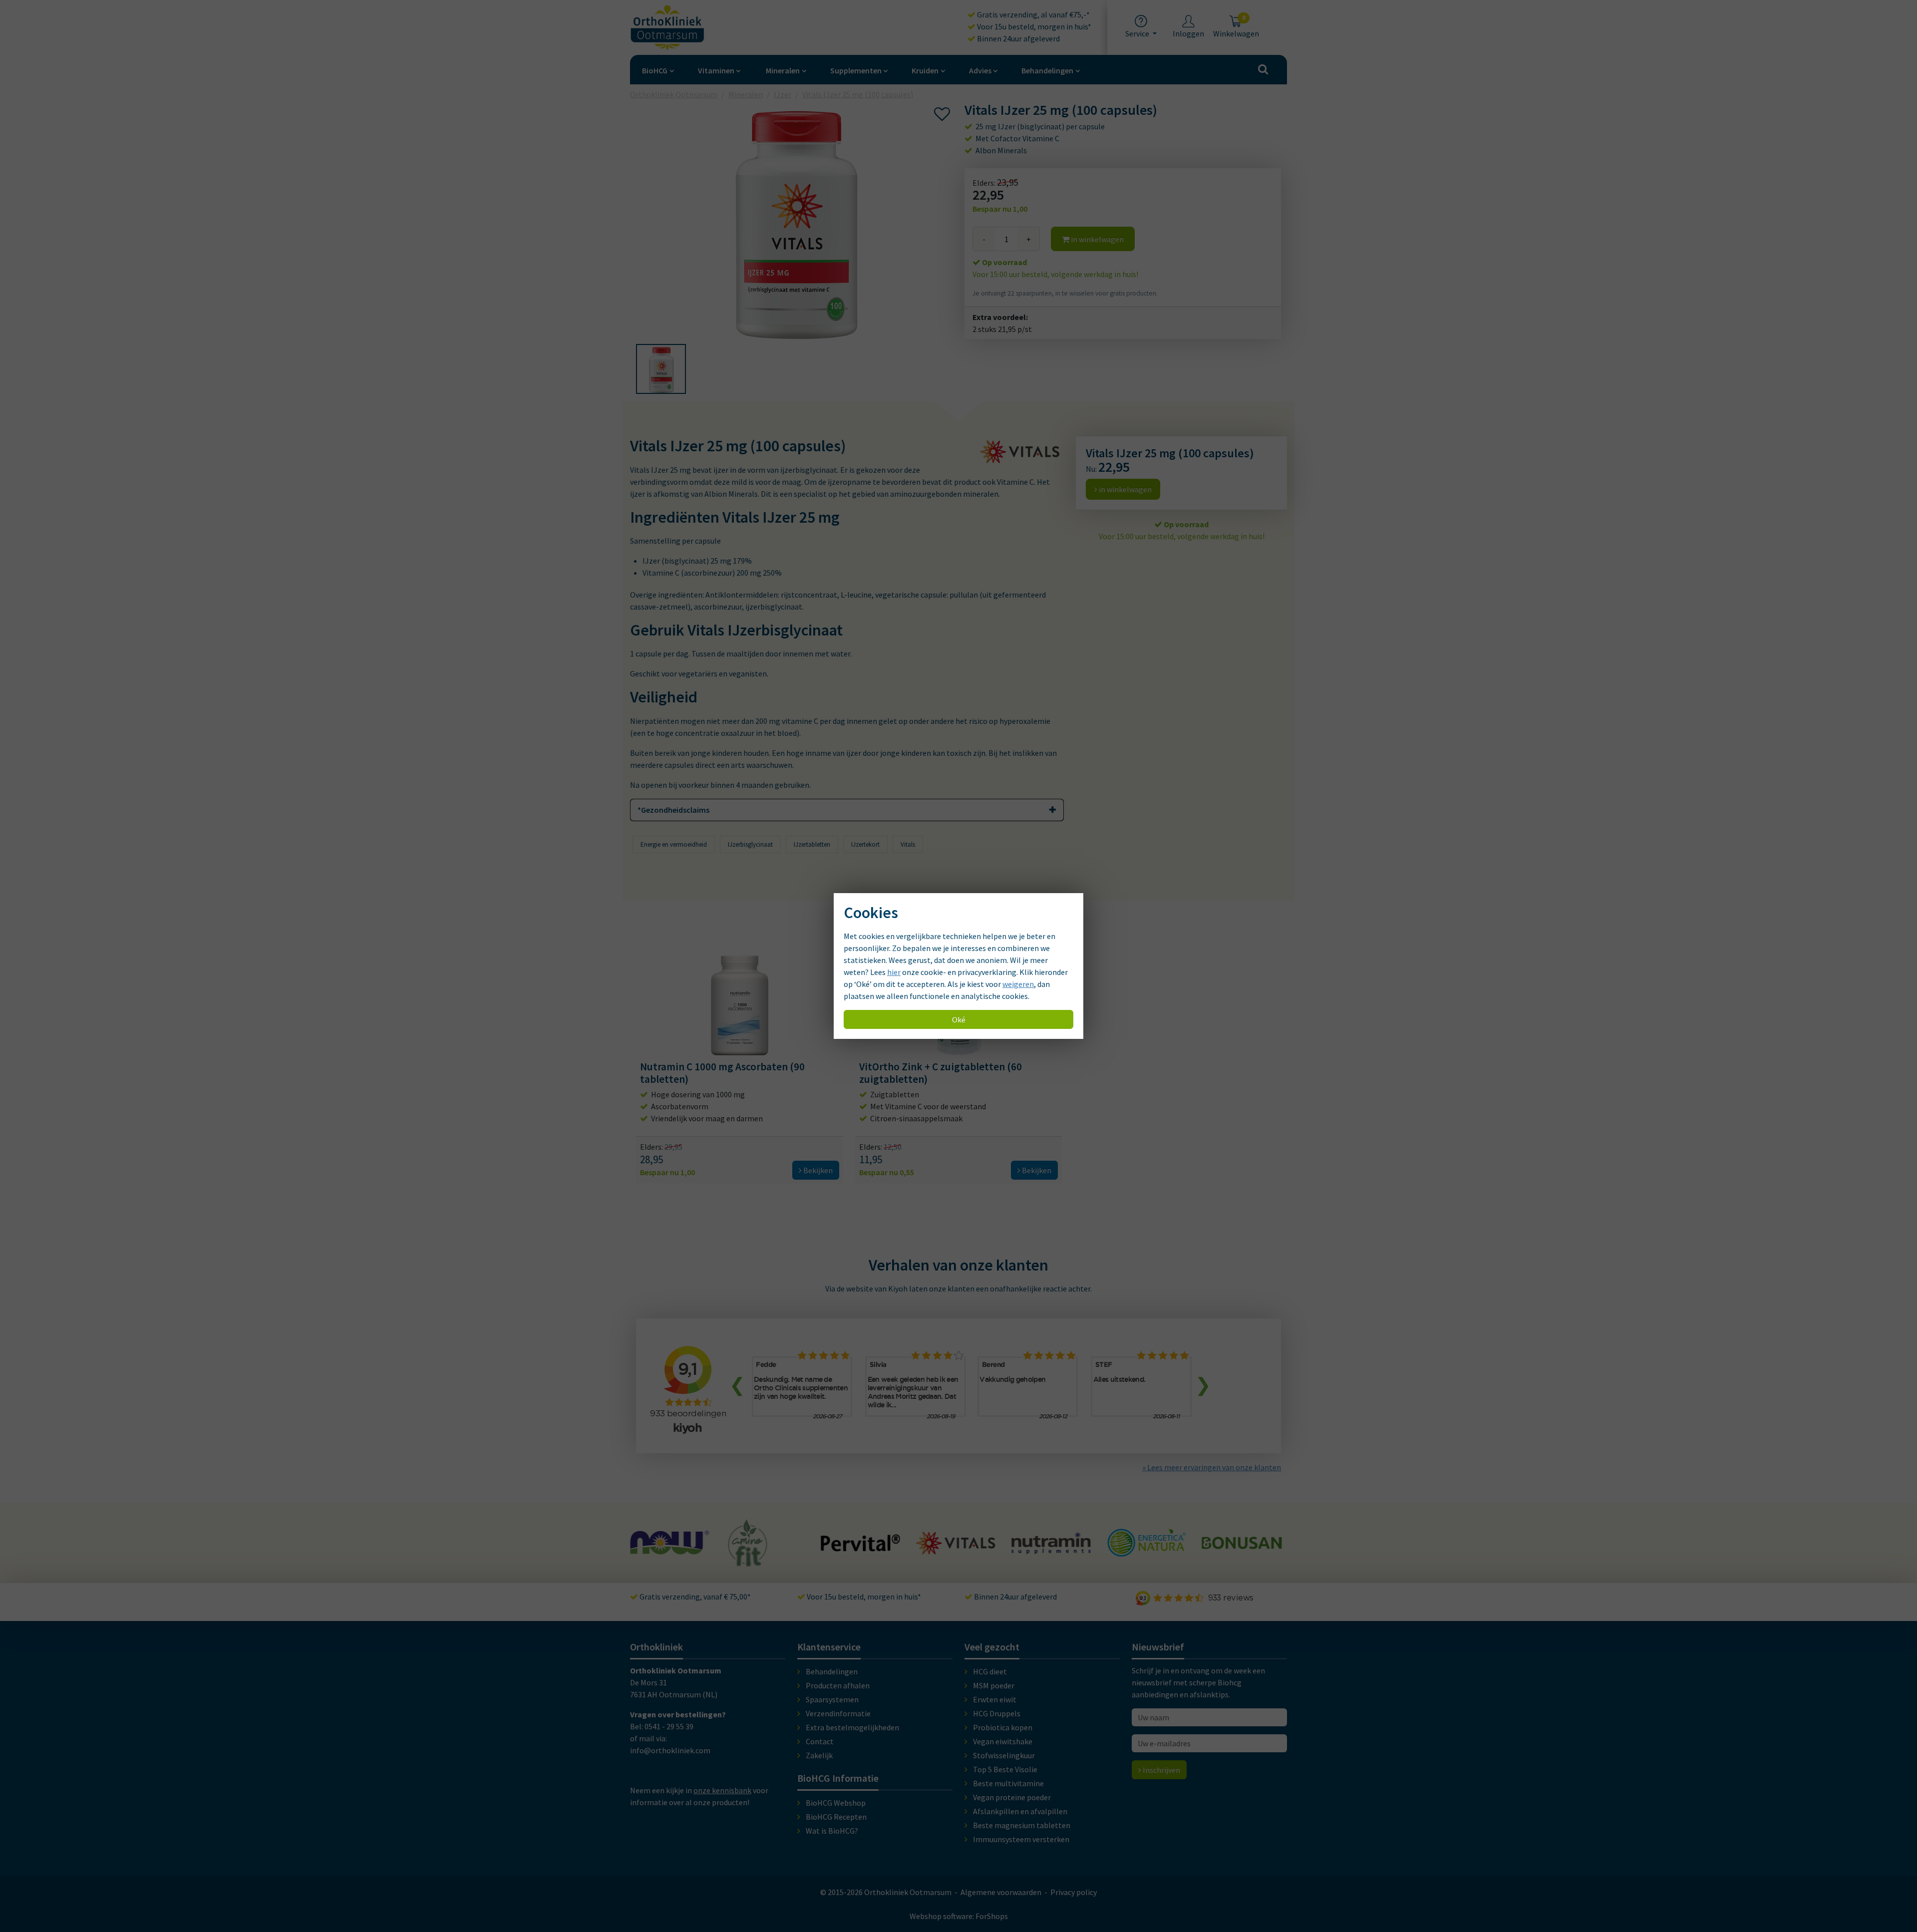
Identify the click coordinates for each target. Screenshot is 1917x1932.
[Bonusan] (1146, 1545)
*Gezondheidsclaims (673, 810)
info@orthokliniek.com (670, 1750)
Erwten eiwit (995, 1699)
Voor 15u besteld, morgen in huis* (1033, 26)
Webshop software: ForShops (959, 1916)
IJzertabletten (812, 844)
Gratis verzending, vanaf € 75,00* (694, 1597)
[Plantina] (1242, 1554)
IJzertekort (865, 844)
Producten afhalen (838, 1685)
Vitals (908, 844)
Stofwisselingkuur (1004, 1755)
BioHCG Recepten (836, 1817)
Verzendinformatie (838, 1713)
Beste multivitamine (1008, 1783)
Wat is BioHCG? (832, 1831)
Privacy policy (1074, 1892)
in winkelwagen (1097, 239)
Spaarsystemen (832, 1699)
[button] (661, 369)
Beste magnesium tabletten (1022, 1825)
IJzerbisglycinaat (750, 844)
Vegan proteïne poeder (1012, 1797)
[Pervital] (765, 1547)
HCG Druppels (997, 1713)
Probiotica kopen (1003, 1727)
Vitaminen (716, 70)
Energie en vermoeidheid (674, 844)
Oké (959, 1019)
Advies (980, 70)
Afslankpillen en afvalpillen (1020, 1811)
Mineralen (783, 70)
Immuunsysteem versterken (1021, 1839)
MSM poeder (994, 1685)
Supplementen (856, 70)
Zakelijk (819, 1755)
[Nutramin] (956, 1549)
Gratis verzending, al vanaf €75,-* (1033, 14)
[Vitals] (861, 1549)
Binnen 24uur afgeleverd (1018, 38)
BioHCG (655, 70)
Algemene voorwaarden (1001, 1892)
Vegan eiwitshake (1003, 1741)
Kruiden (925, 70)
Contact (820, 1741)
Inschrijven (1161, 1770)
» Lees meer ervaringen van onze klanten (1212, 1467)
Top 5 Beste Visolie (1005, 1769)
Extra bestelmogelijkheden (852, 1727)
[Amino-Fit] (653, 1562)
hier (894, 972)
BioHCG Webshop (836, 1803)
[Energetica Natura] (1051, 1552)
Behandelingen (1047, 70)
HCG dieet (990, 1671)
